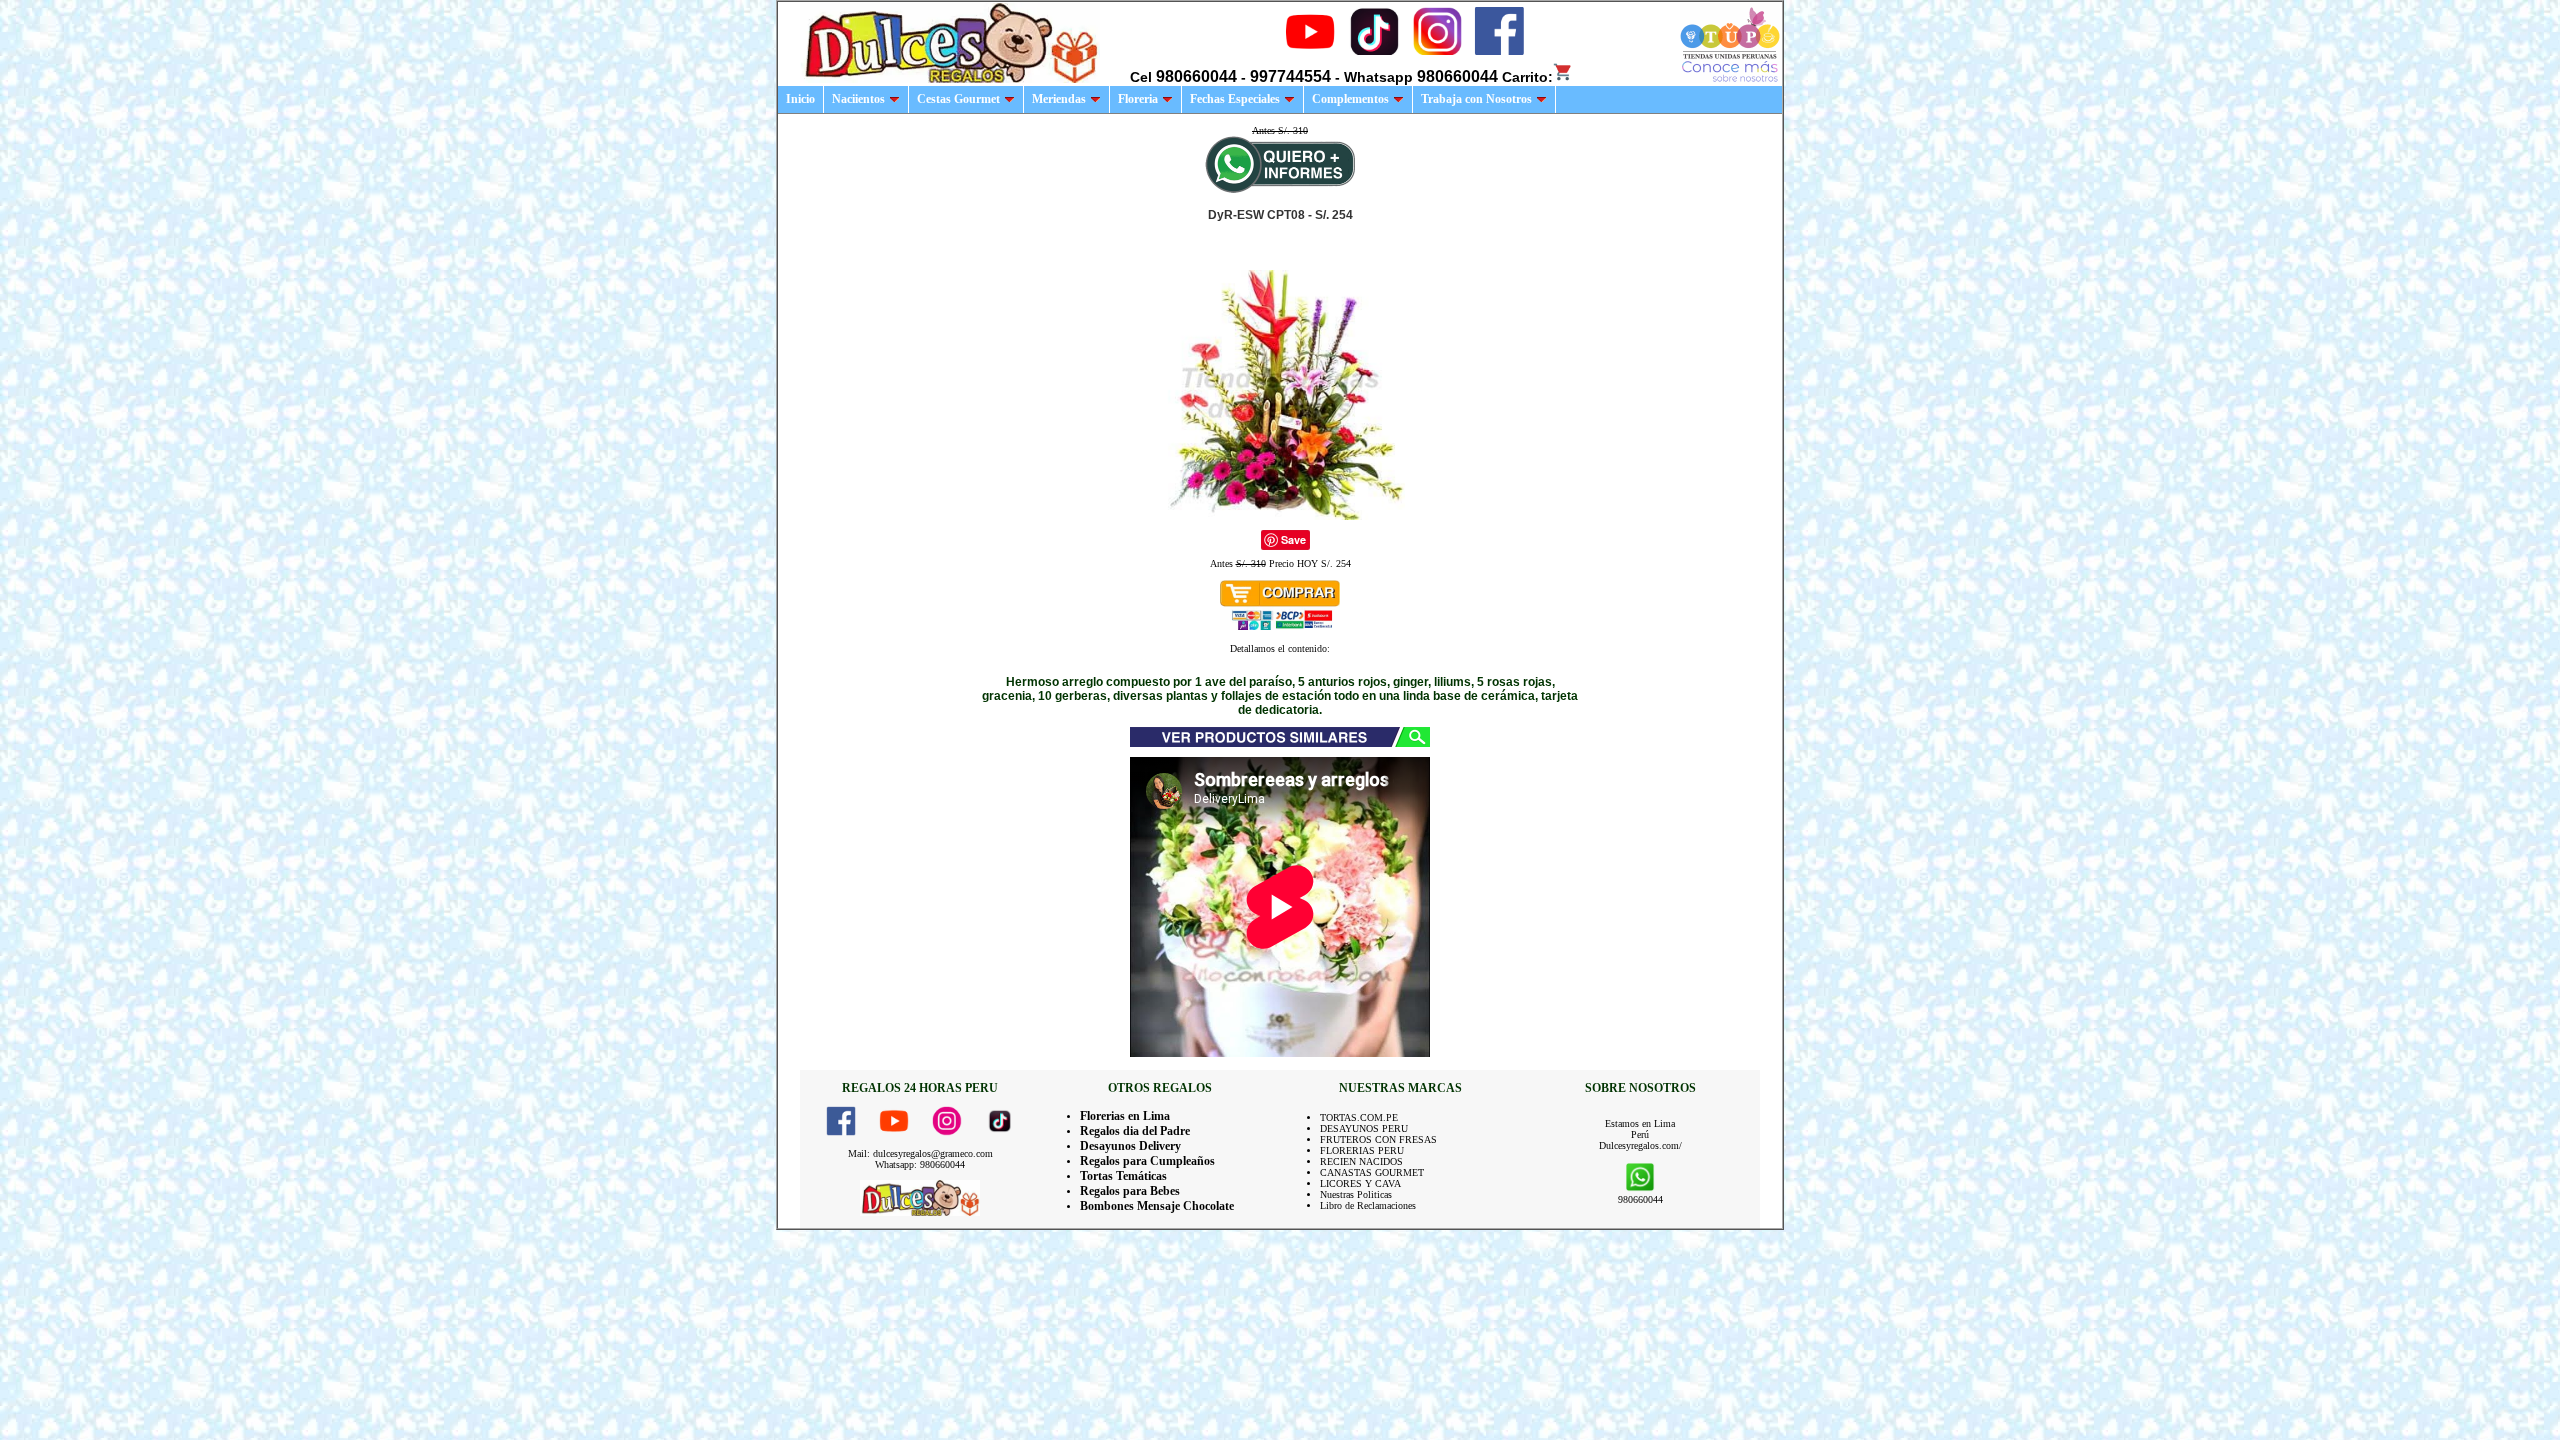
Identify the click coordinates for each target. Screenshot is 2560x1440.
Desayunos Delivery (1130, 1146)
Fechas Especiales (1235, 99)
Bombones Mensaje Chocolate (1157, 1206)
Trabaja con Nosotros (1476, 99)
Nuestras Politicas (1356, 1194)
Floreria (1138, 99)
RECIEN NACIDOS (1361, 1161)
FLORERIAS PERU (1362, 1150)
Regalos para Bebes (1130, 1191)
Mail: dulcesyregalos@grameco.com (920, 1153)
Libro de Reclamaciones (1368, 1205)
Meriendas (1059, 99)
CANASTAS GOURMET (1372, 1172)
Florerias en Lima (1125, 1116)
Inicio (800, 99)
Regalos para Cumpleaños (1147, 1161)
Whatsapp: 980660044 (920, 1164)
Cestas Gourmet (958, 99)
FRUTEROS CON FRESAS (1378, 1139)
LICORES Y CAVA (1360, 1183)
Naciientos (858, 99)
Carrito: (1527, 77)
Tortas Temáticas (1123, 1176)
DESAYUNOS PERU (1364, 1128)
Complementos (1350, 99)
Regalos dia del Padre (1135, 1131)
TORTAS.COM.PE (1359, 1117)
